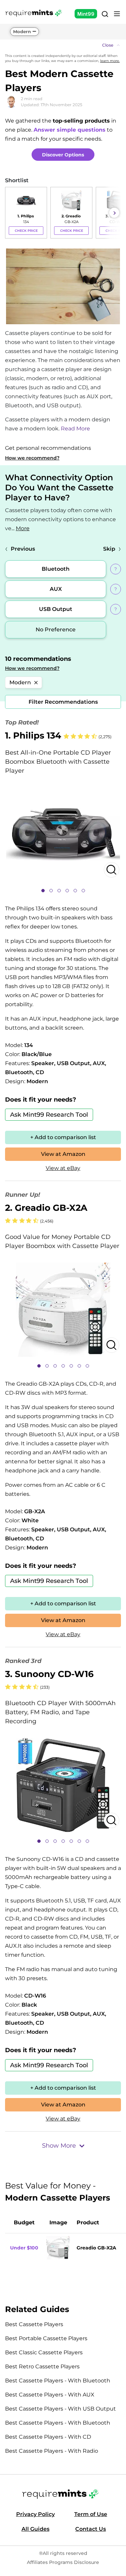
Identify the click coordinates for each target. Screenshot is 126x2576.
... (20, 528)
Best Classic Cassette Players (44, 2352)
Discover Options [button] (63, 155)
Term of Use (91, 2514)
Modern (22, 31)
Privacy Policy (35, 2514)
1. (33, 736)
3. (49, 1674)
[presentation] (12, 213)
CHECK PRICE (26, 231)
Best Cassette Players (34, 2324)
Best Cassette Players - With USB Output (60, 2409)
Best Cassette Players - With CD (48, 2437)
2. (46, 1208)
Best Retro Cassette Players (42, 2366)
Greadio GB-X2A (96, 2248)
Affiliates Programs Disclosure (63, 2562)
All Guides (35, 2529)
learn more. (110, 61)
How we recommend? (32, 458)
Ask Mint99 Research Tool (49, 1115)
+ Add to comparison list (63, 1137)
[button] (63, 45)
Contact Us (91, 2529)
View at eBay (63, 1168)
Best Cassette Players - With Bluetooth (58, 2381)
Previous (23, 549)
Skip (109, 549)
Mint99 (86, 14)
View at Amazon (63, 1154)
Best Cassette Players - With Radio (52, 2451)
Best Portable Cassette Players (46, 2338)
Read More (75, 429)
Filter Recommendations (63, 702)
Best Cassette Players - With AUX (50, 2395)
